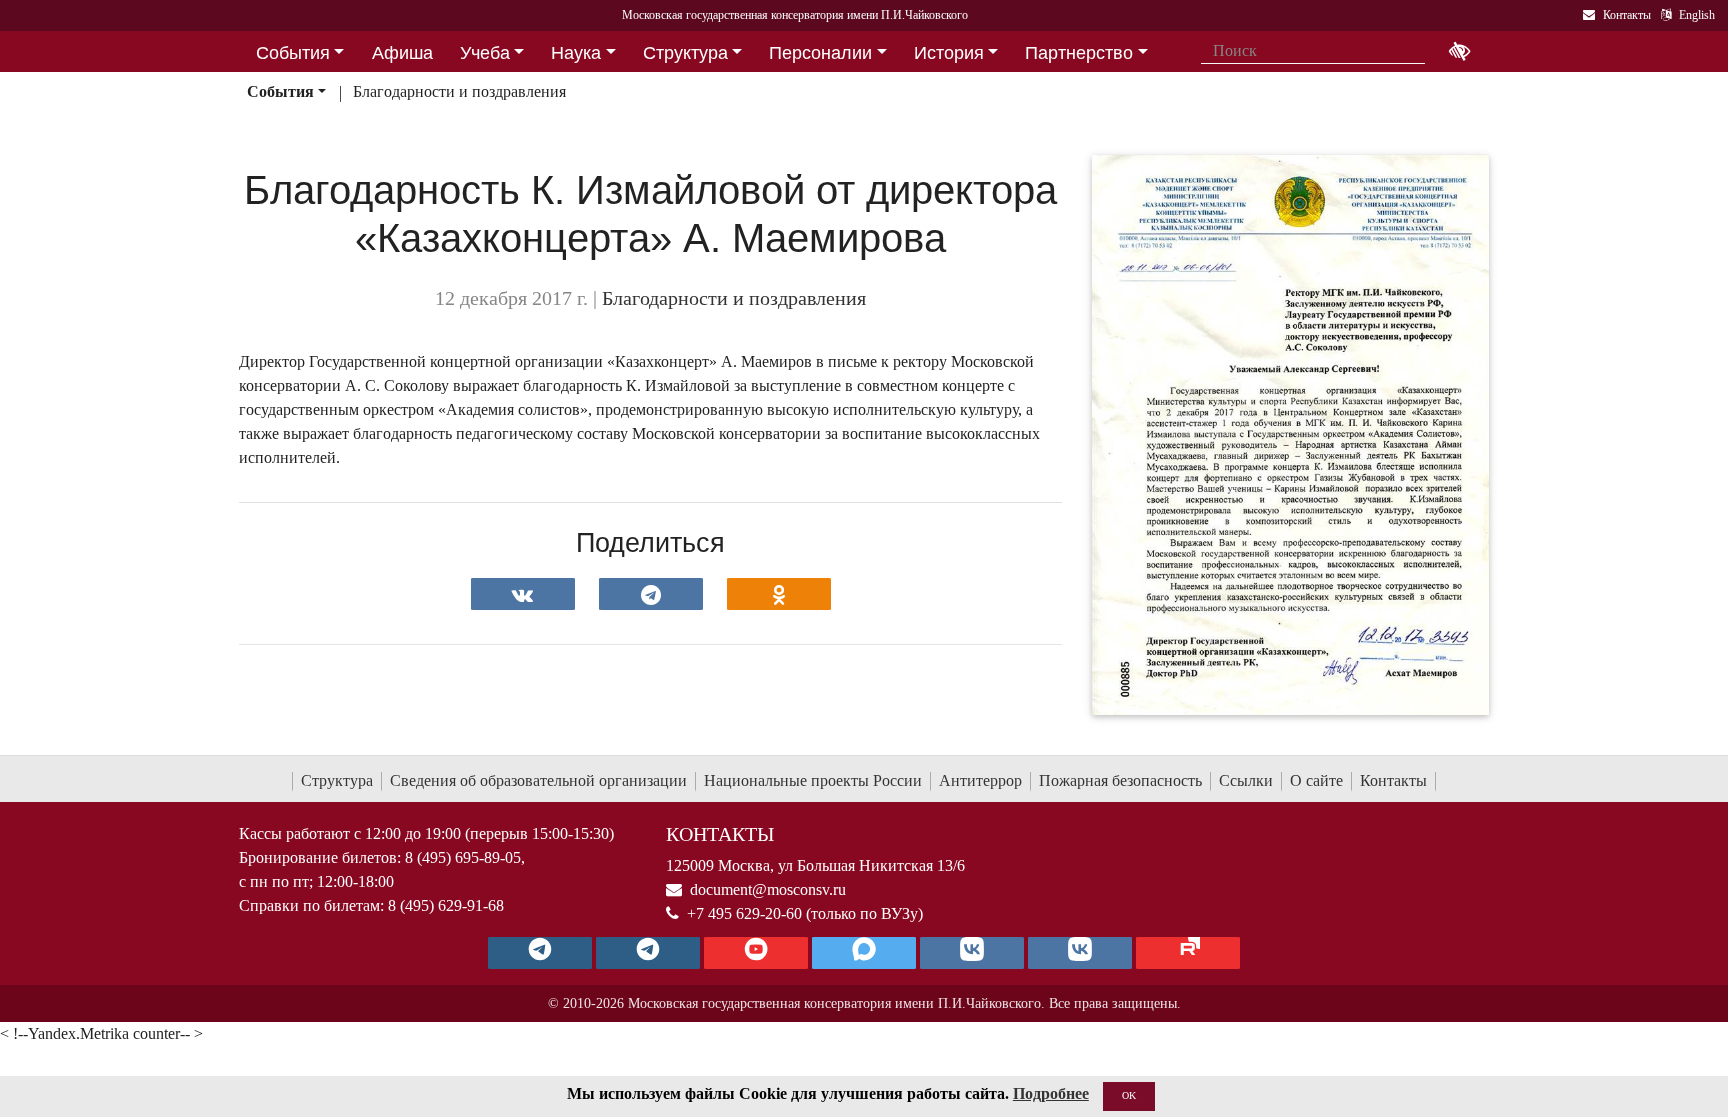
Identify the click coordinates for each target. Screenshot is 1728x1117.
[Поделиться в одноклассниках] (779, 594)
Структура (337, 780)
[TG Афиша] (648, 953)
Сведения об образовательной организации (538, 780)
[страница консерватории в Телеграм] (540, 953)
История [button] (949, 53)
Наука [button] (576, 53)
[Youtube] (756, 953)
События (280, 91)
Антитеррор (980, 780)
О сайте (1316, 780)
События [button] (293, 53)
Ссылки (1246, 780)
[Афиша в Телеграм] (1188, 953)
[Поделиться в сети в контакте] (523, 594)
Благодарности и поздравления (459, 91)
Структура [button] (685, 53)
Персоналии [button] (820, 53)
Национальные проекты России (813, 780)
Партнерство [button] (1079, 53)
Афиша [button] (402, 53)
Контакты (1393, 780)
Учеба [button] (485, 53)
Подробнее (1051, 1093)
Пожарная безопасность (1120, 780)
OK (1129, 1095)
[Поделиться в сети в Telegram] (651, 594)
